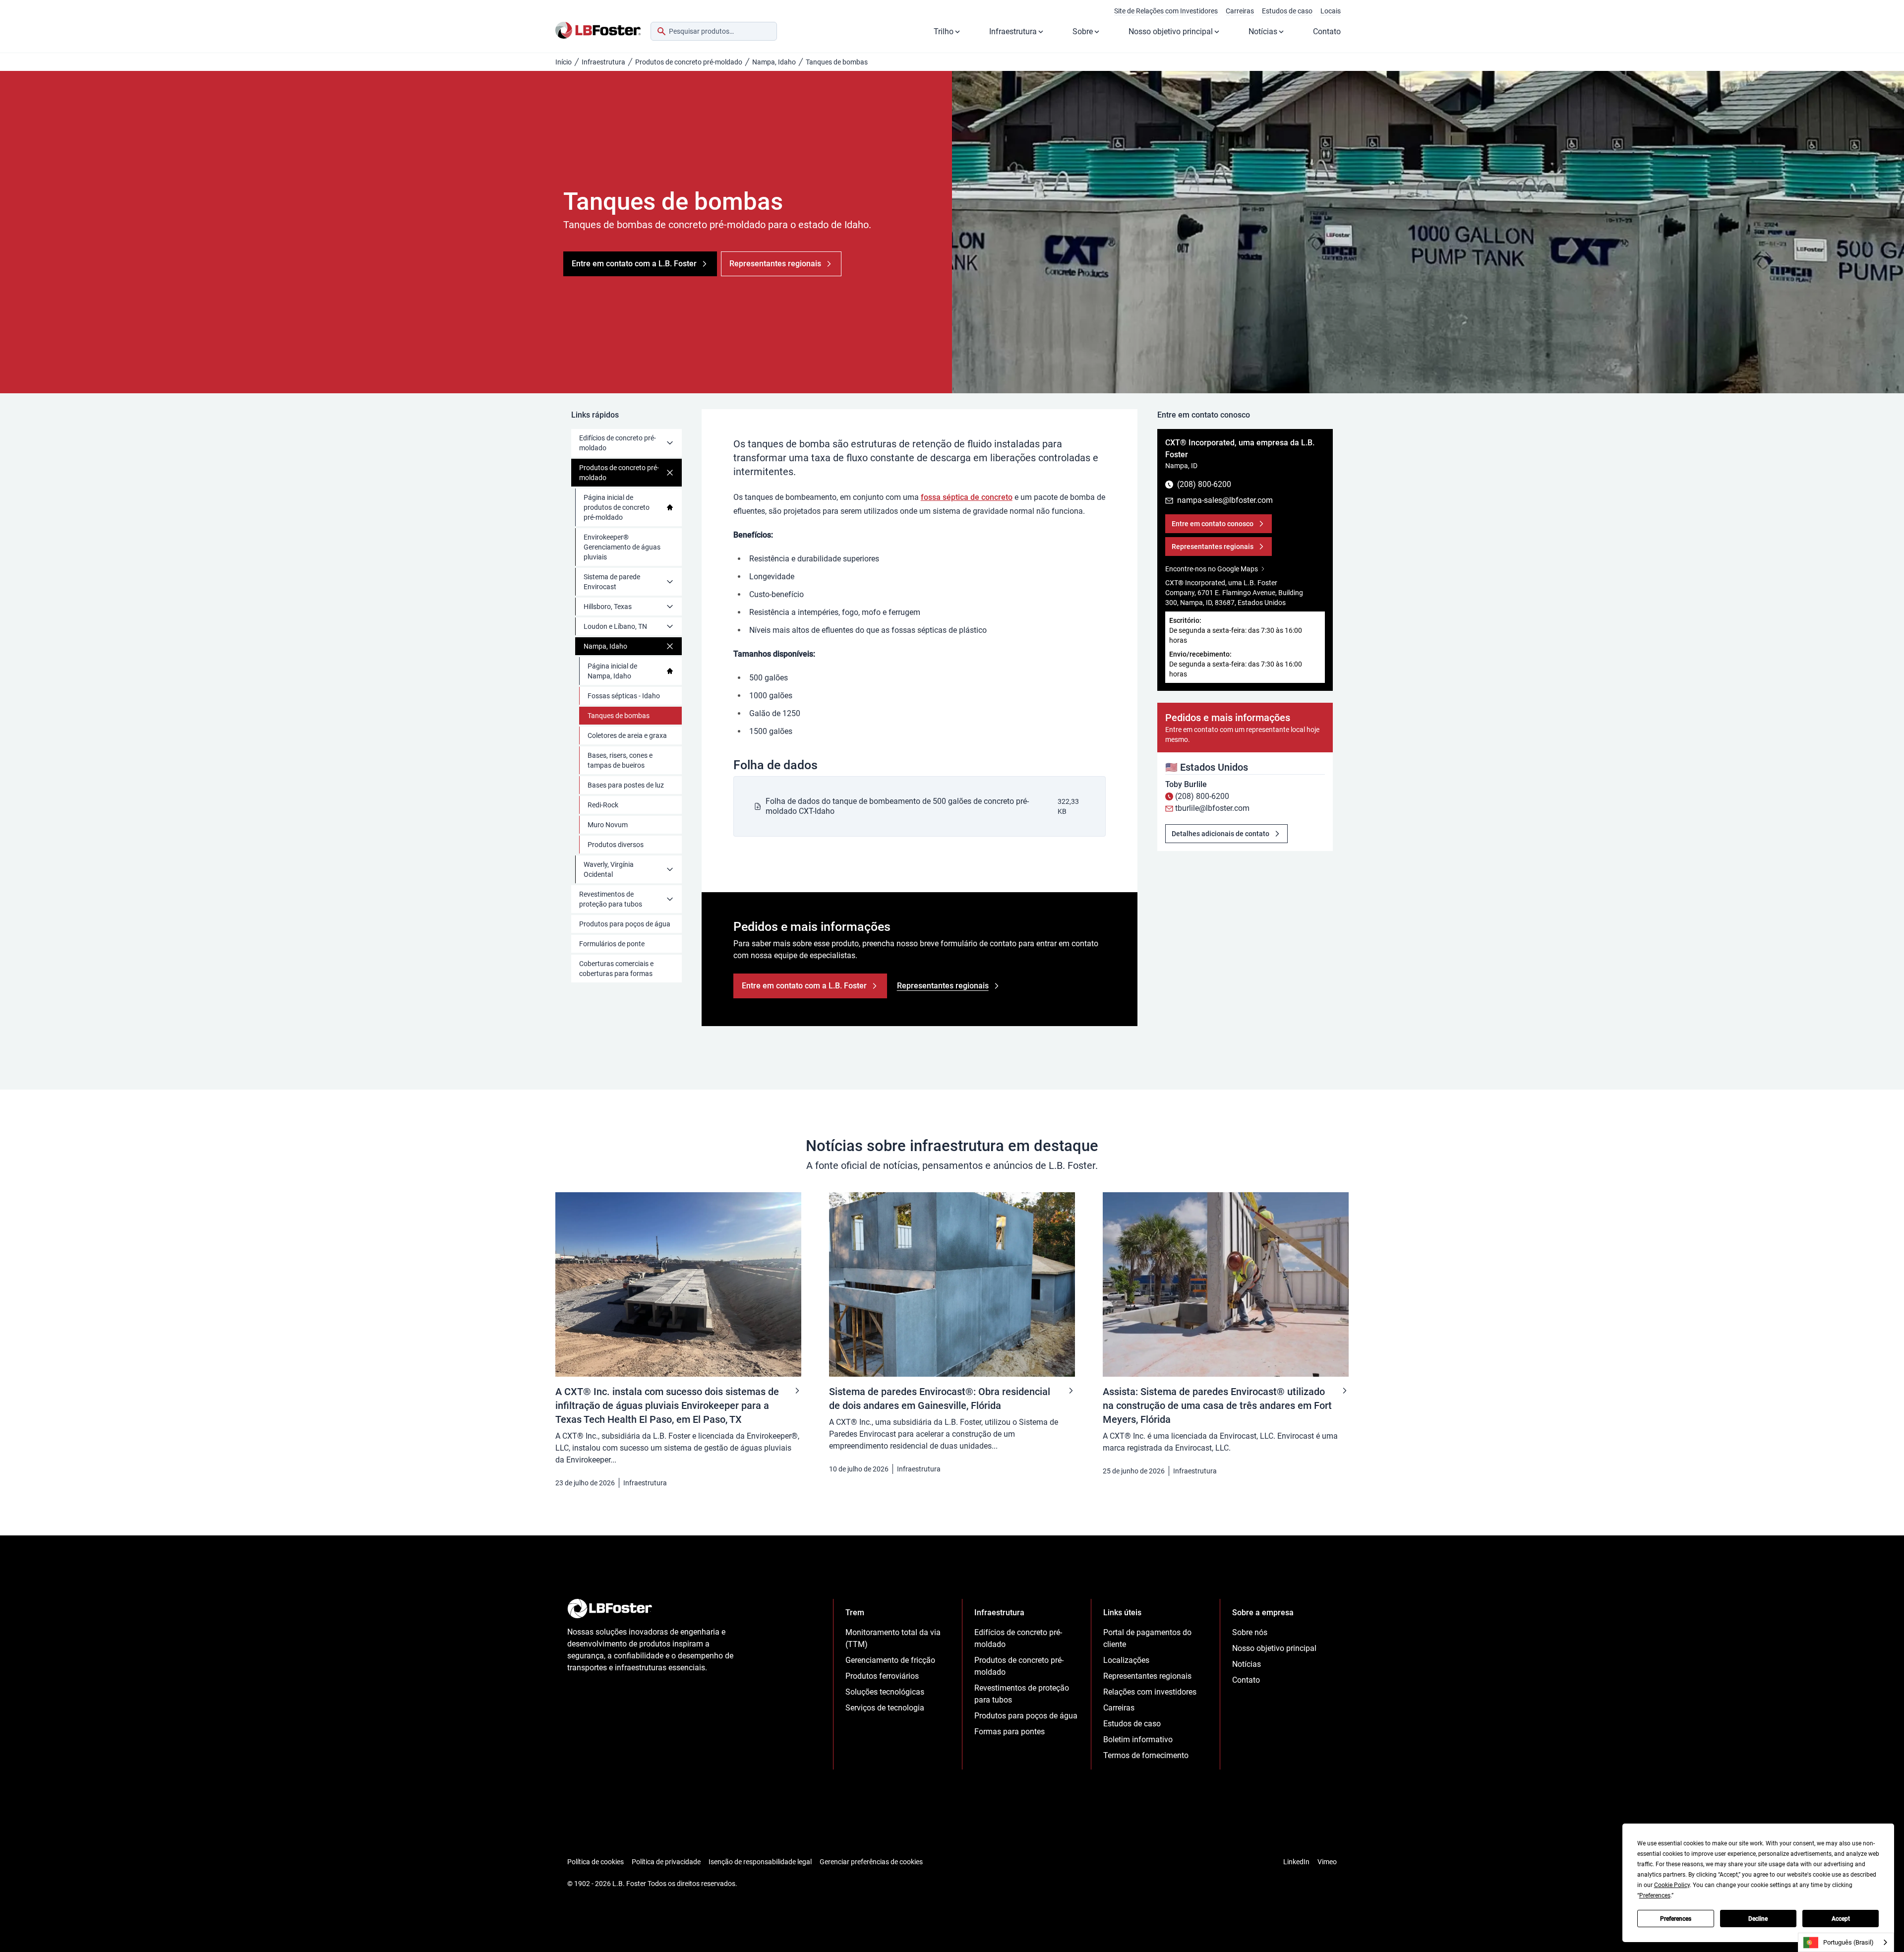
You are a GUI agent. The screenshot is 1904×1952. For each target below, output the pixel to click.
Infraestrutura (1013, 31)
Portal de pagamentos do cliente (1147, 1638)
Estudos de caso (1287, 11)
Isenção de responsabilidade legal (760, 1862)
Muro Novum (608, 825)
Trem (855, 1613)
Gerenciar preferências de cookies (871, 1862)
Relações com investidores (1150, 1692)
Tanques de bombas (619, 716)
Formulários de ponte (612, 944)
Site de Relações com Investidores (1166, 11)
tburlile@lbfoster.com (1212, 808)
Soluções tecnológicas (885, 1692)
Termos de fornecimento (1146, 1755)
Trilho (944, 31)
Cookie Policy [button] (1672, 1885)
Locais (1331, 11)
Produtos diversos (616, 845)
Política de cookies (595, 1862)
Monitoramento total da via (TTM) (893, 1638)
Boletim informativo (1138, 1739)
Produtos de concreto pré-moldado (689, 62)
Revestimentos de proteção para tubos (611, 899)
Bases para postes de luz (626, 785)
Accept (1841, 1919)
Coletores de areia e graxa (627, 735)
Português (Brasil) (1848, 1942)
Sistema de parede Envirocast (612, 582)
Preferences (1676, 1919)
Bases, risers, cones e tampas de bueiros (620, 760)
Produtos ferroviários (882, 1676)
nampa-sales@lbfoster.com (1225, 500)
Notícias (1263, 31)
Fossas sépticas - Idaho (624, 696)
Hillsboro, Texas (608, 607)
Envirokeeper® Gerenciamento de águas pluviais (622, 547)
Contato (1327, 31)
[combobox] (714, 31)
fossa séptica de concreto (967, 497)
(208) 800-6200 (1202, 796)
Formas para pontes (1010, 1732)
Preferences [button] (1655, 1895)
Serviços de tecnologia (885, 1708)
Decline (1758, 1919)
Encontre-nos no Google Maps (1212, 569)
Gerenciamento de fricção (890, 1660)
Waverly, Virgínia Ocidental (609, 869)
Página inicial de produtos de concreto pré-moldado (617, 507)
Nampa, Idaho (774, 62)
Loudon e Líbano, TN (615, 626)
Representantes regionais (1147, 1676)
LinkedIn (1296, 1862)
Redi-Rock (603, 805)
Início (564, 62)
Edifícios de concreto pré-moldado (618, 443)
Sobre (1083, 31)
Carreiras (1240, 11)
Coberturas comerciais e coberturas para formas (616, 969)
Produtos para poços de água (625, 924)
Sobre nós (1250, 1632)
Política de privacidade (666, 1862)
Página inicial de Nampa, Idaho (612, 671)
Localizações (1126, 1660)
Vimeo (1327, 1862)
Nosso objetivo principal (1171, 31)
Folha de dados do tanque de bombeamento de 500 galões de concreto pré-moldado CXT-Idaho (897, 806)
